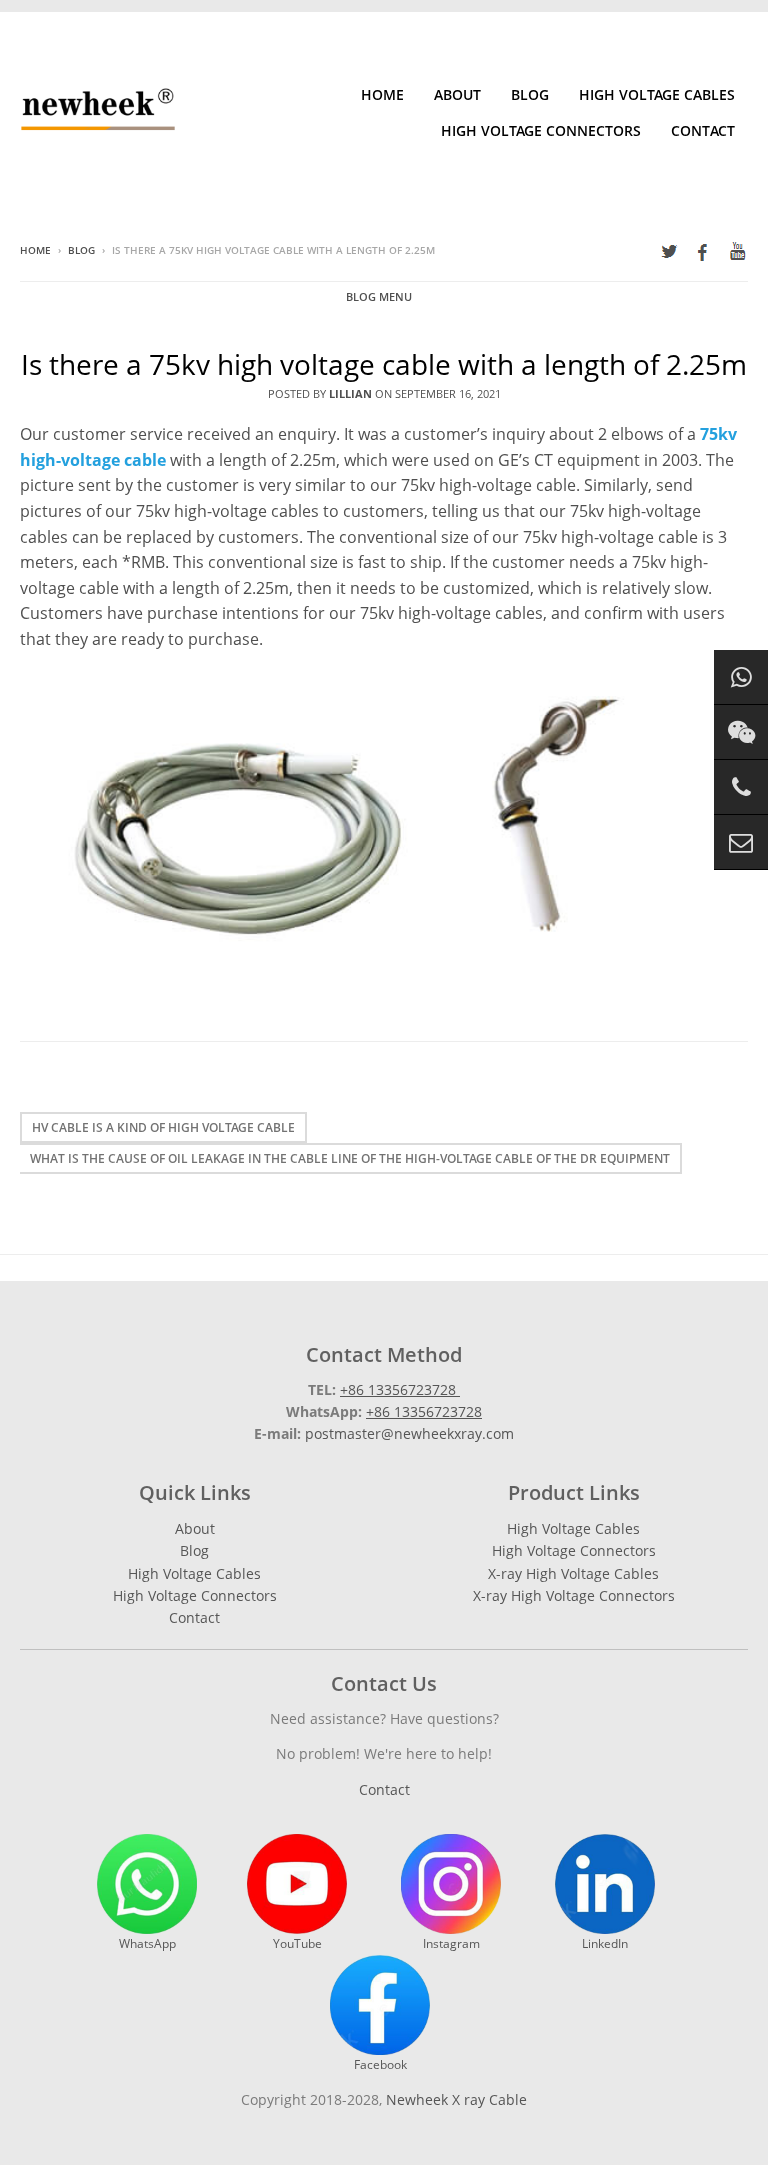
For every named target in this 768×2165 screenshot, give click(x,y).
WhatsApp (147, 1943)
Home (382, 94)
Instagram (451, 1943)
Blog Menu (379, 296)
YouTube (297, 1943)
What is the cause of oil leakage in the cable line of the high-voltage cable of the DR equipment (350, 1158)
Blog (530, 94)
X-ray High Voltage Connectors (574, 1595)
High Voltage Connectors (541, 130)
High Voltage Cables (657, 94)
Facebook (380, 2064)
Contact (703, 130)
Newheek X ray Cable (456, 2099)
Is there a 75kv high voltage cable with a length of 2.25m (384, 364)
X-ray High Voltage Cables (573, 1573)
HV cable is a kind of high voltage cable (163, 1127)
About (457, 94)
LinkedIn (605, 1943)
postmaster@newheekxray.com (409, 1433)
